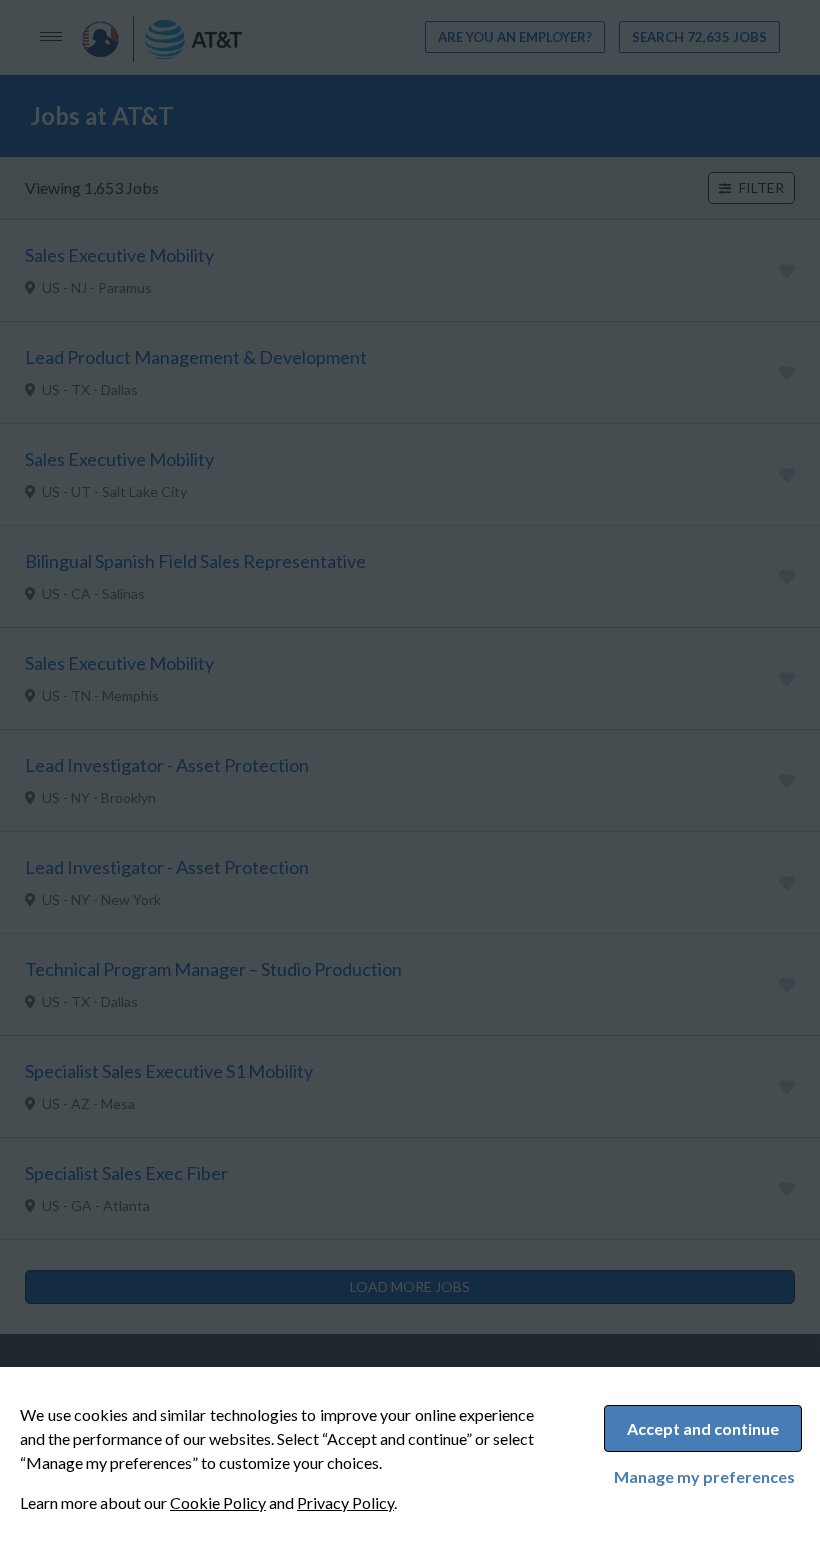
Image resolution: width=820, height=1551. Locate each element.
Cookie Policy (218, 1502)
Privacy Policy (345, 1502)
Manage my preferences (704, 1477)
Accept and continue (703, 1428)
